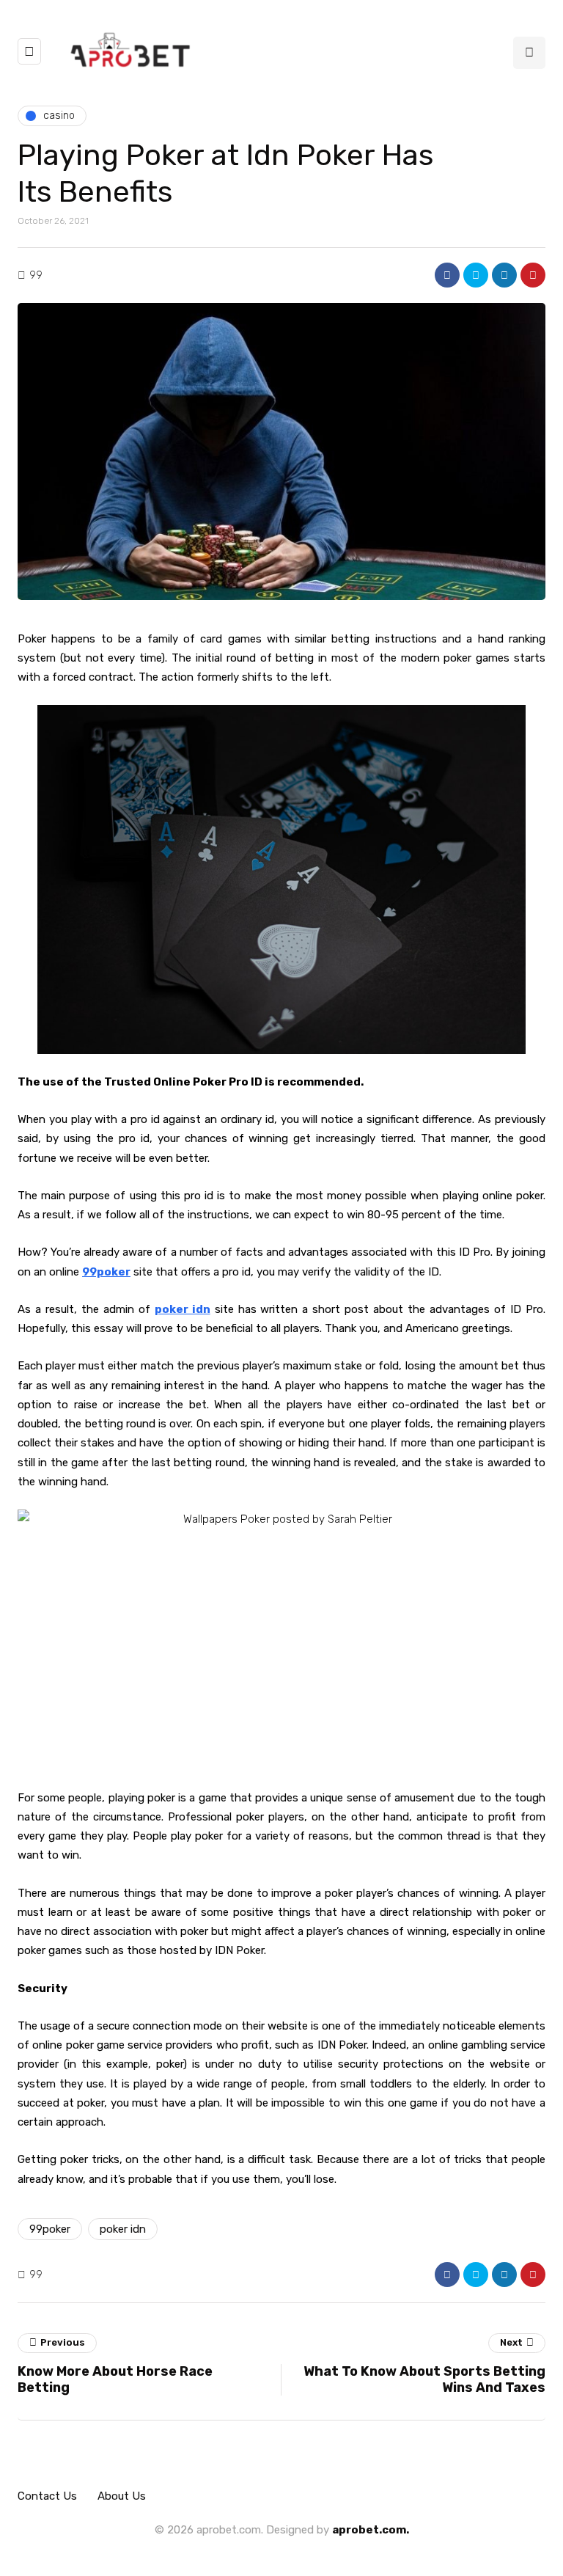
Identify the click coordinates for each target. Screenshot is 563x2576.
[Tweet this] (476, 275)
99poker (50, 2229)
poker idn (123, 2229)
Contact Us (47, 2496)
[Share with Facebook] (447, 275)
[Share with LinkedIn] (504, 275)
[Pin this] (533, 275)
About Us (122, 2496)
